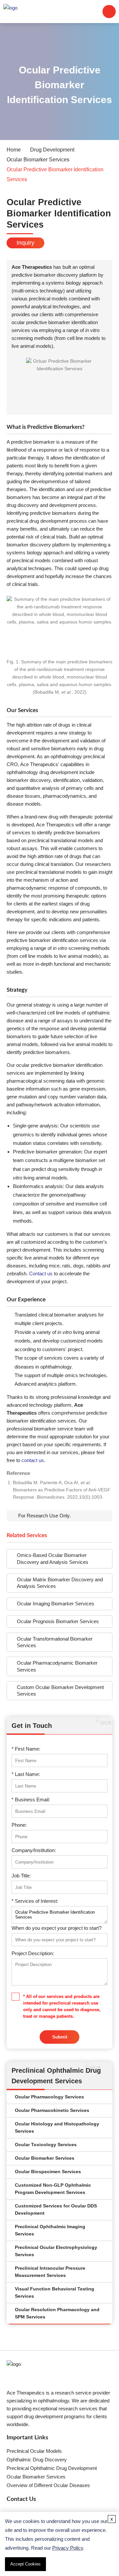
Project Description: (33, 1953)
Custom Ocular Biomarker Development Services (60, 1690)
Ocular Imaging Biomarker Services (56, 1604)
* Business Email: (31, 1800)
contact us (33, 1460)
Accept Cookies (25, 2564)
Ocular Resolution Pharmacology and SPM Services (57, 2313)
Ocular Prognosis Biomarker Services (58, 1621)
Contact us (41, 1274)
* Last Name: (26, 1774)
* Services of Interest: (35, 1901)
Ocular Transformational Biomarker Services (55, 1642)
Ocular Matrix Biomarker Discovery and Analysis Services (60, 1583)
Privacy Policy (68, 2548)
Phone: (19, 1825)
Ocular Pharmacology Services (49, 2097)
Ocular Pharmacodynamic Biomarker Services (57, 1666)
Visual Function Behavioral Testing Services (55, 2293)
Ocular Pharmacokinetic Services (52, 2110)
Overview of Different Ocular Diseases (48, 2485)
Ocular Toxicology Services (46, 2145)
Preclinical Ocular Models (34, 2451)
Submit (60, 2037)
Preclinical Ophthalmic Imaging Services (50, 2230)
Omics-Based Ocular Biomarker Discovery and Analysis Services (53, 1558)
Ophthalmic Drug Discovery (37, 2460)
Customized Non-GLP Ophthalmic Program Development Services (53, 2189)
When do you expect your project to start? (57, 1928)
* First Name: (26, 1749)
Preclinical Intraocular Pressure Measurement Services (50, 2272)
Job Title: (21, 1876)
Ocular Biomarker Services (38, 160)
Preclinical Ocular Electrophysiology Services (56, 2251)
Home (14, 150)
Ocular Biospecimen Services (48, 2172)
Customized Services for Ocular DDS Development (56, 2210)
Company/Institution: (34, 1850)
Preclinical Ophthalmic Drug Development (52, 2468)
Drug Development (52, 150)
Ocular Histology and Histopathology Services (57, 2128)
